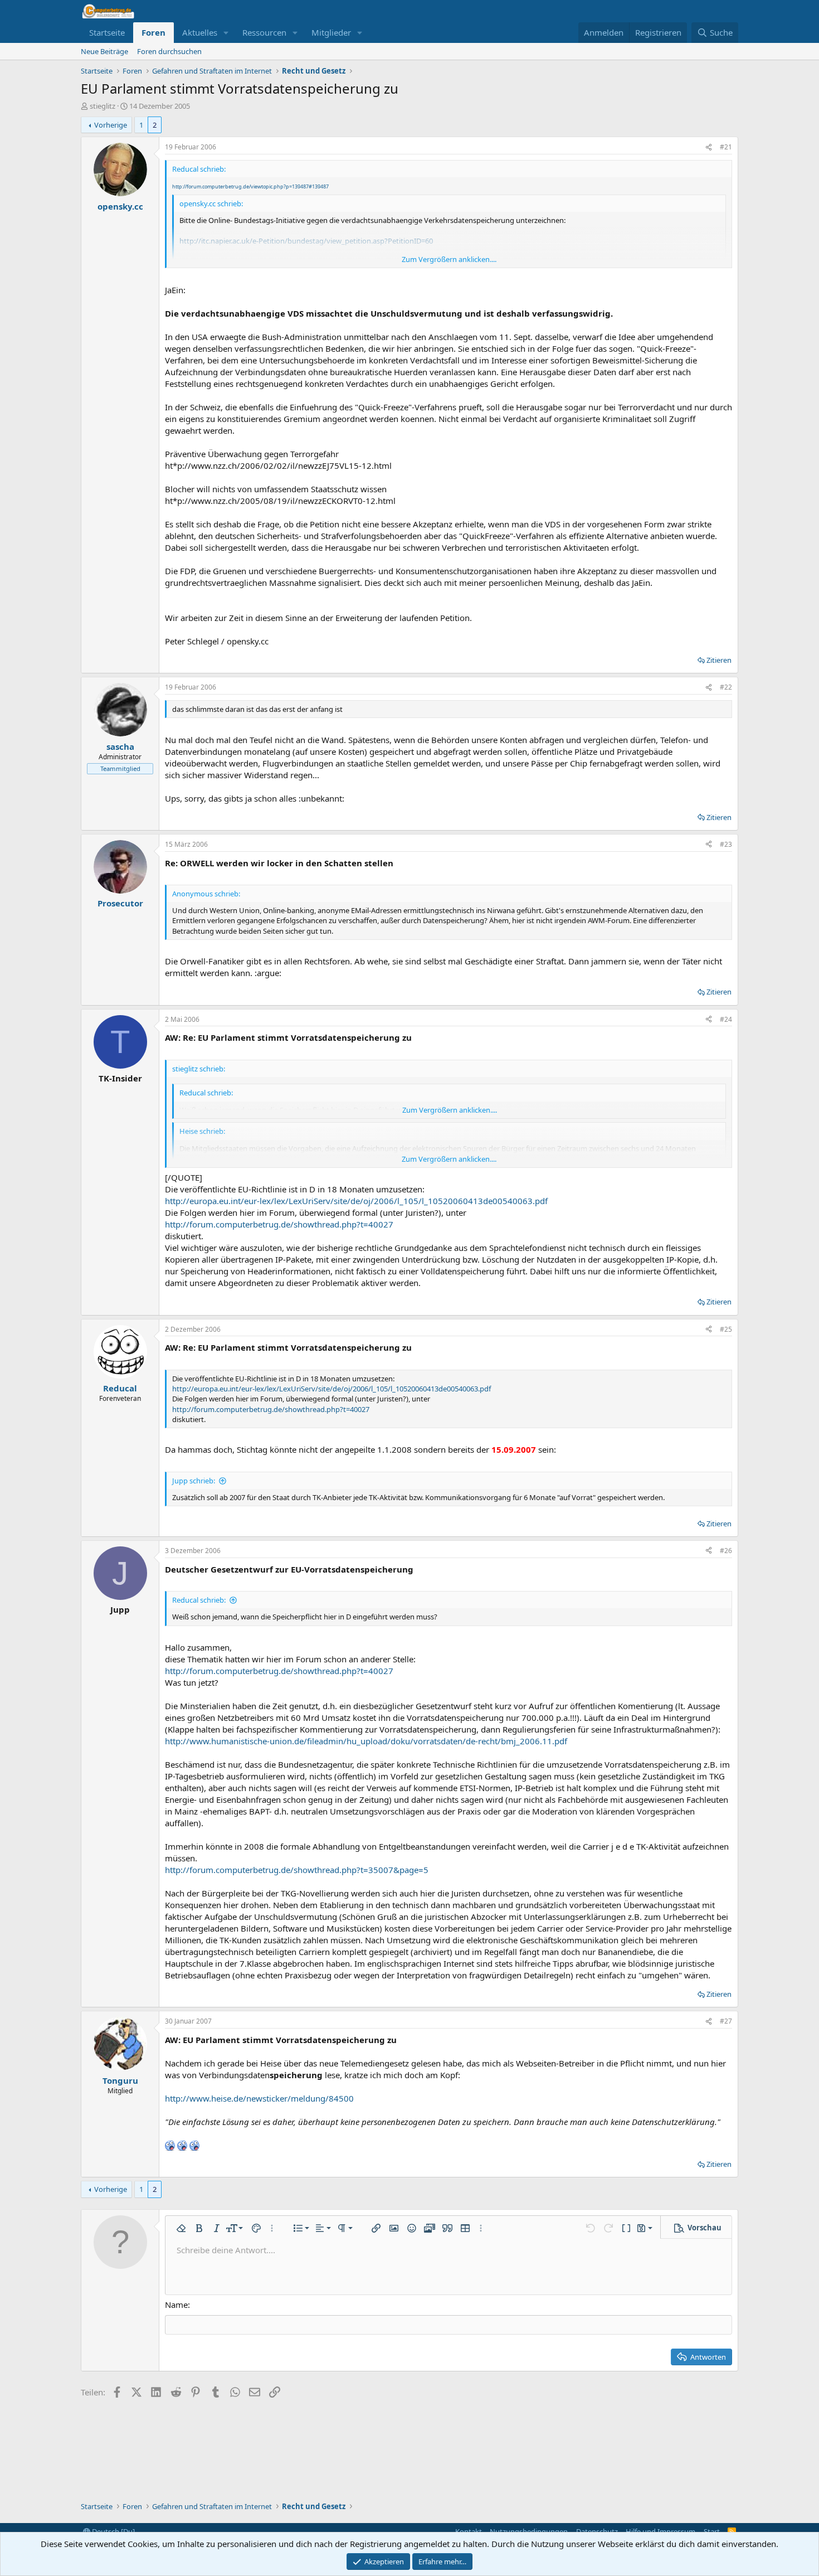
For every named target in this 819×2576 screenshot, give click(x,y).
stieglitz (103, 106)
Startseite (107, 32)
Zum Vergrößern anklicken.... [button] (449, 259)
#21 (726, 147)
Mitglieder (331, 32)
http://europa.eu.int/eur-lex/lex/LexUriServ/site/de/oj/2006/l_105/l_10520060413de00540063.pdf (356, 1201)
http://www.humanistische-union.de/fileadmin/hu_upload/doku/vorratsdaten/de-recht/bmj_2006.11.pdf (366, 1741)
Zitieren (719, 660)
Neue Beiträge (104, 51)
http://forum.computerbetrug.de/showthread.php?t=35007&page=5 (297, 1870)
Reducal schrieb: (199, 1600)
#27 (726, 2021)
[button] (226, 33)
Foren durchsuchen (169, 51)
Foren (153, 32)
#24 (726, 1019)
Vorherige (111, 125)
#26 (726, 1551)
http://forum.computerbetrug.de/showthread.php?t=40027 (279, 1224)
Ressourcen (264, 32)
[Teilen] (709, 147)
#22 (726, 687)
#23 (726, 844)
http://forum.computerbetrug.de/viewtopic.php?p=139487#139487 (250, 186)
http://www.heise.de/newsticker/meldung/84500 (259, 2098)
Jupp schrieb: (194, 1481)
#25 (726, 1329)
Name (176, 2305)
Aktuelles (200, 32)
